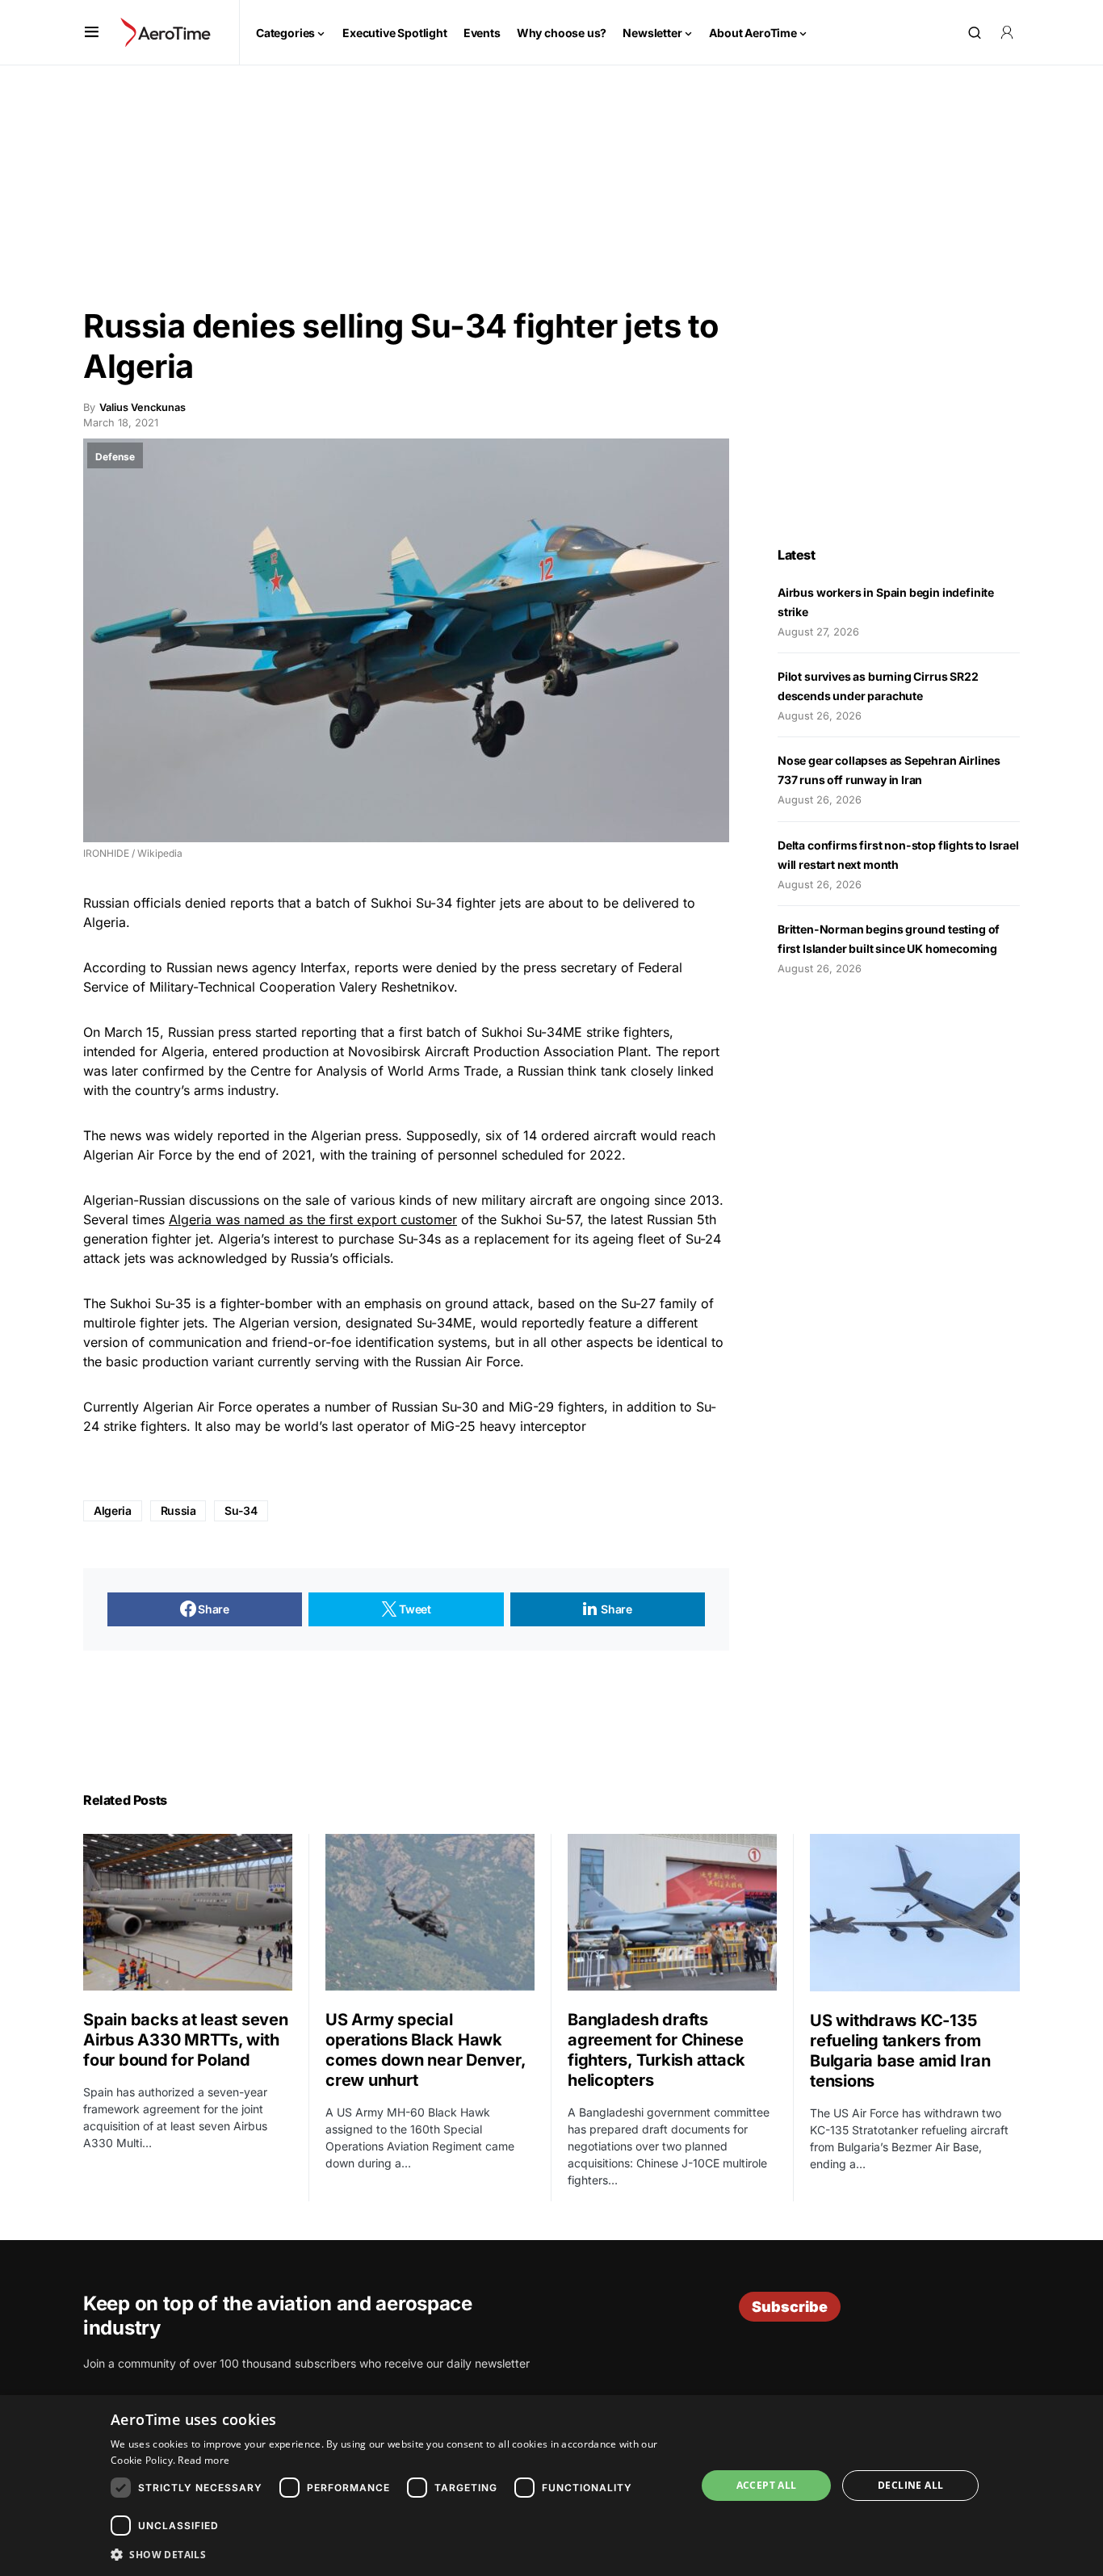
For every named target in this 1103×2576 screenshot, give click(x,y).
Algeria (113, 1510)
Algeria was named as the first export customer (313, 1219)
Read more (203, 2460)
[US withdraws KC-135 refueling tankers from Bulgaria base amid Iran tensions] (915, 1913)
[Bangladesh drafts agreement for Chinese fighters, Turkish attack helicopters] (672, 1912)
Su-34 (241, 1510)
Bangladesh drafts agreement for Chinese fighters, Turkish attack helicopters (656, 2050)
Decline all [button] (910, 2485)
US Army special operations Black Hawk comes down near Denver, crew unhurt (425, 2050)
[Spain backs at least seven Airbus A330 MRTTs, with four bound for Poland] (188, 1912)
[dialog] (551, 2486)
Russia (178, 1510)
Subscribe (790, 2307)
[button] (92, 32)
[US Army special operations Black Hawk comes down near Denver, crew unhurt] (430, 1912)
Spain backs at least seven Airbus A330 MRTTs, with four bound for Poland (186, 2040)
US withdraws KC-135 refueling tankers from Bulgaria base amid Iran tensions (900, 2051)
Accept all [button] (767, 2485)
